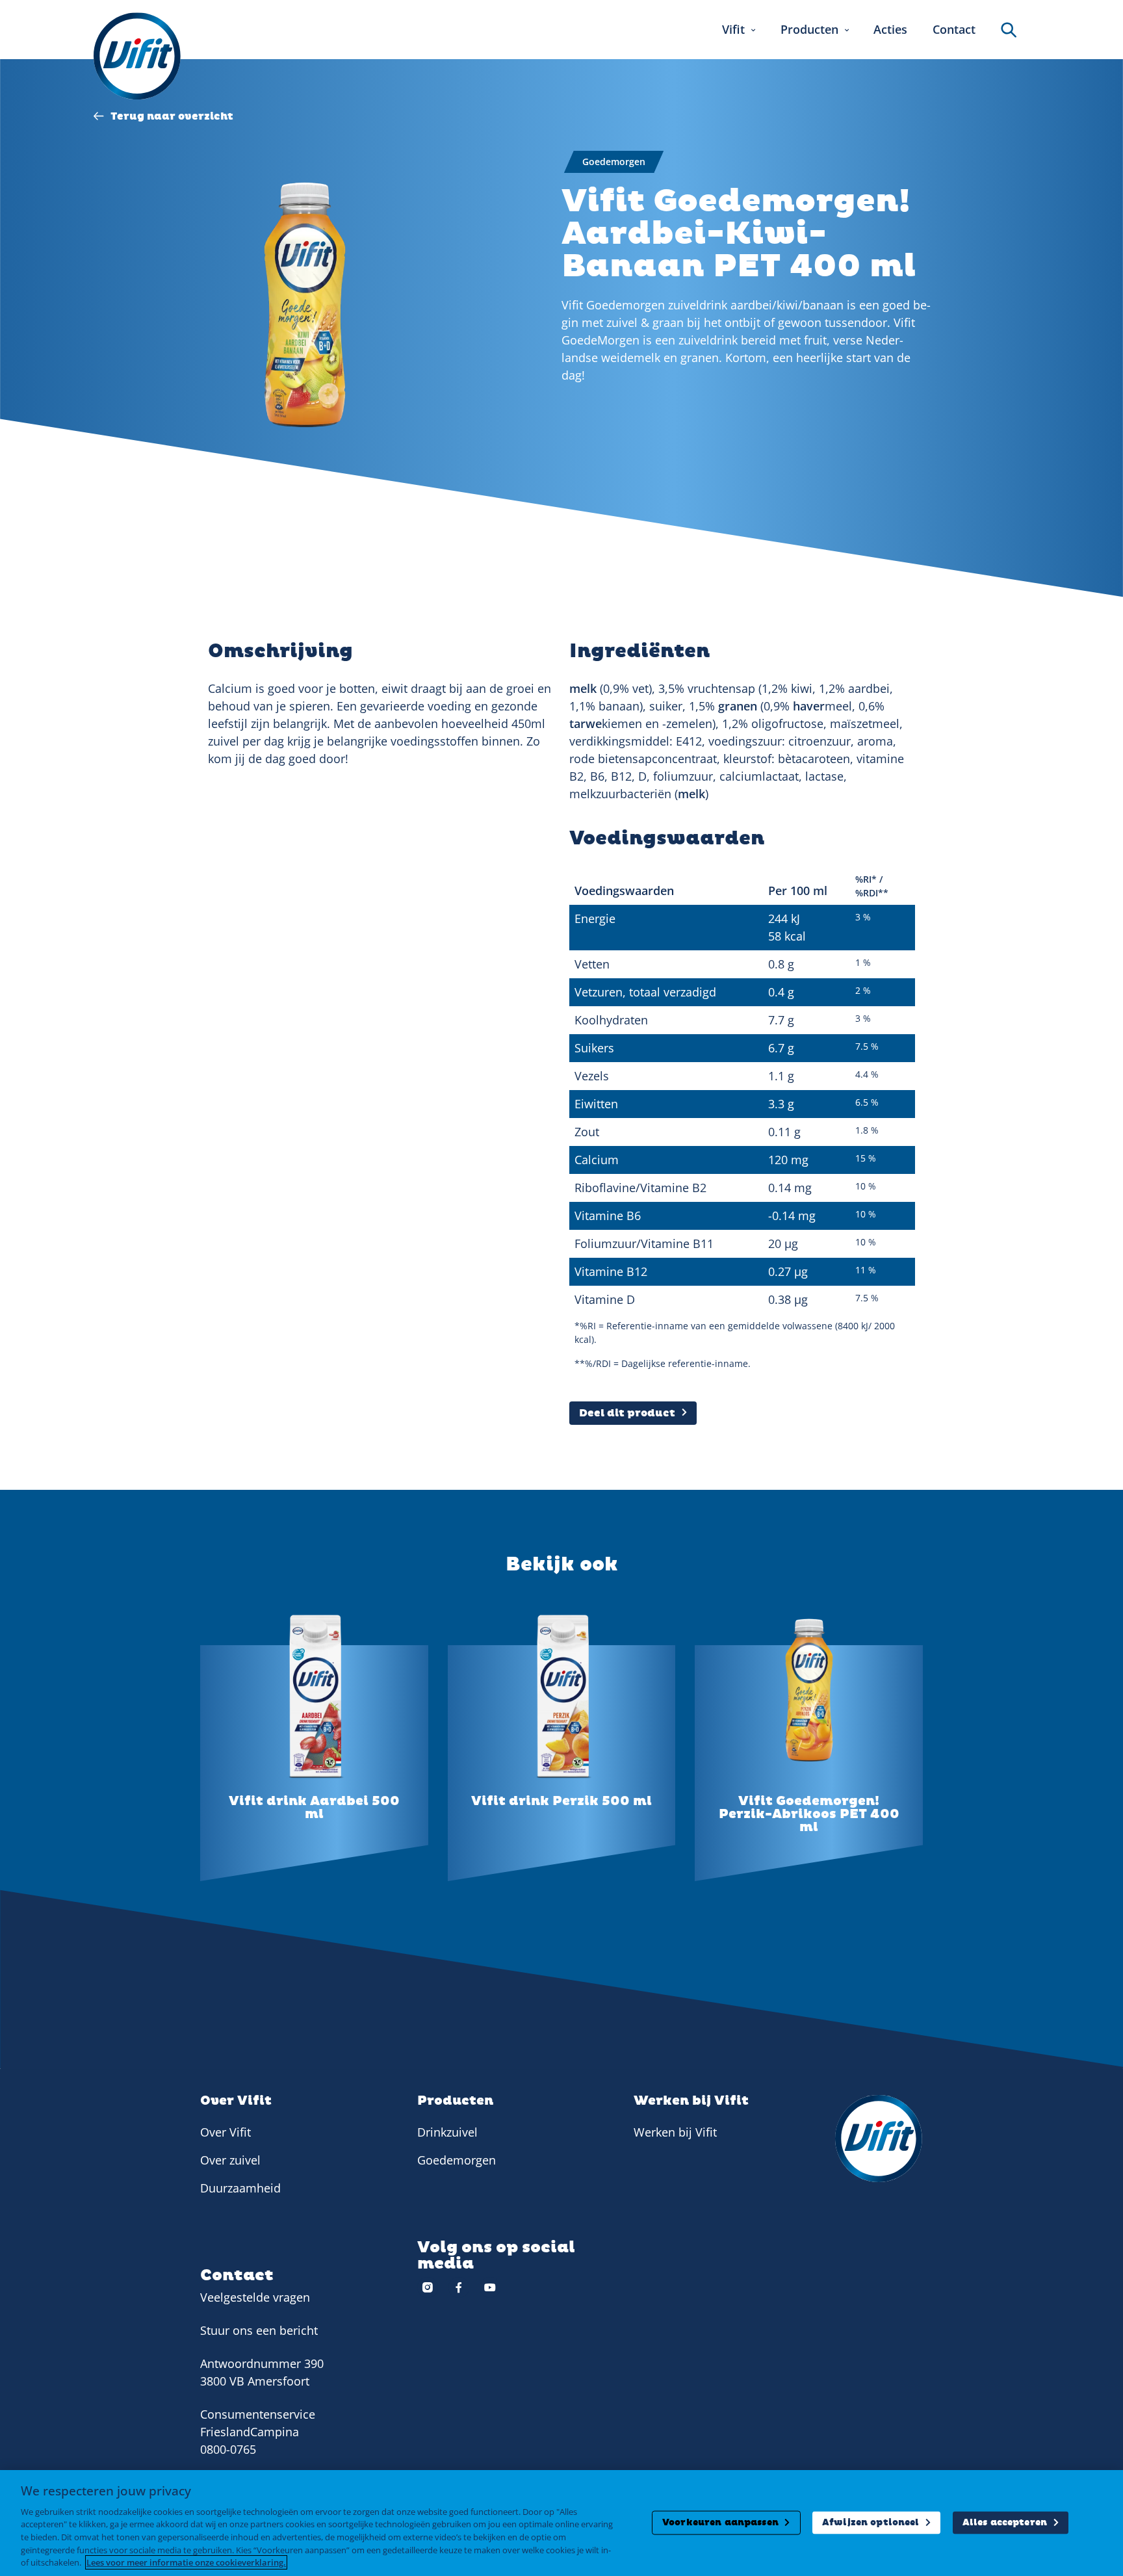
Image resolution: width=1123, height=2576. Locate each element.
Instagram (428, 2287)
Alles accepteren (1005, 2523)
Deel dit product (627, 1413)
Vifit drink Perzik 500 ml (561, 1802)
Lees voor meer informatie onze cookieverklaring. (186, 2562)
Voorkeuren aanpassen (720, 2523)
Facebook (459, 2287)
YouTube (490, 2287)
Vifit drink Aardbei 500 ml (314, 1808)
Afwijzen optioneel (871, 2523)
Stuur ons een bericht (259, 2330)
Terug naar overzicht (172, 116)
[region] (561, 2523)
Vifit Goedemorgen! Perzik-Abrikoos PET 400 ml (809, 1815)
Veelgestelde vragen (255, 2297)
